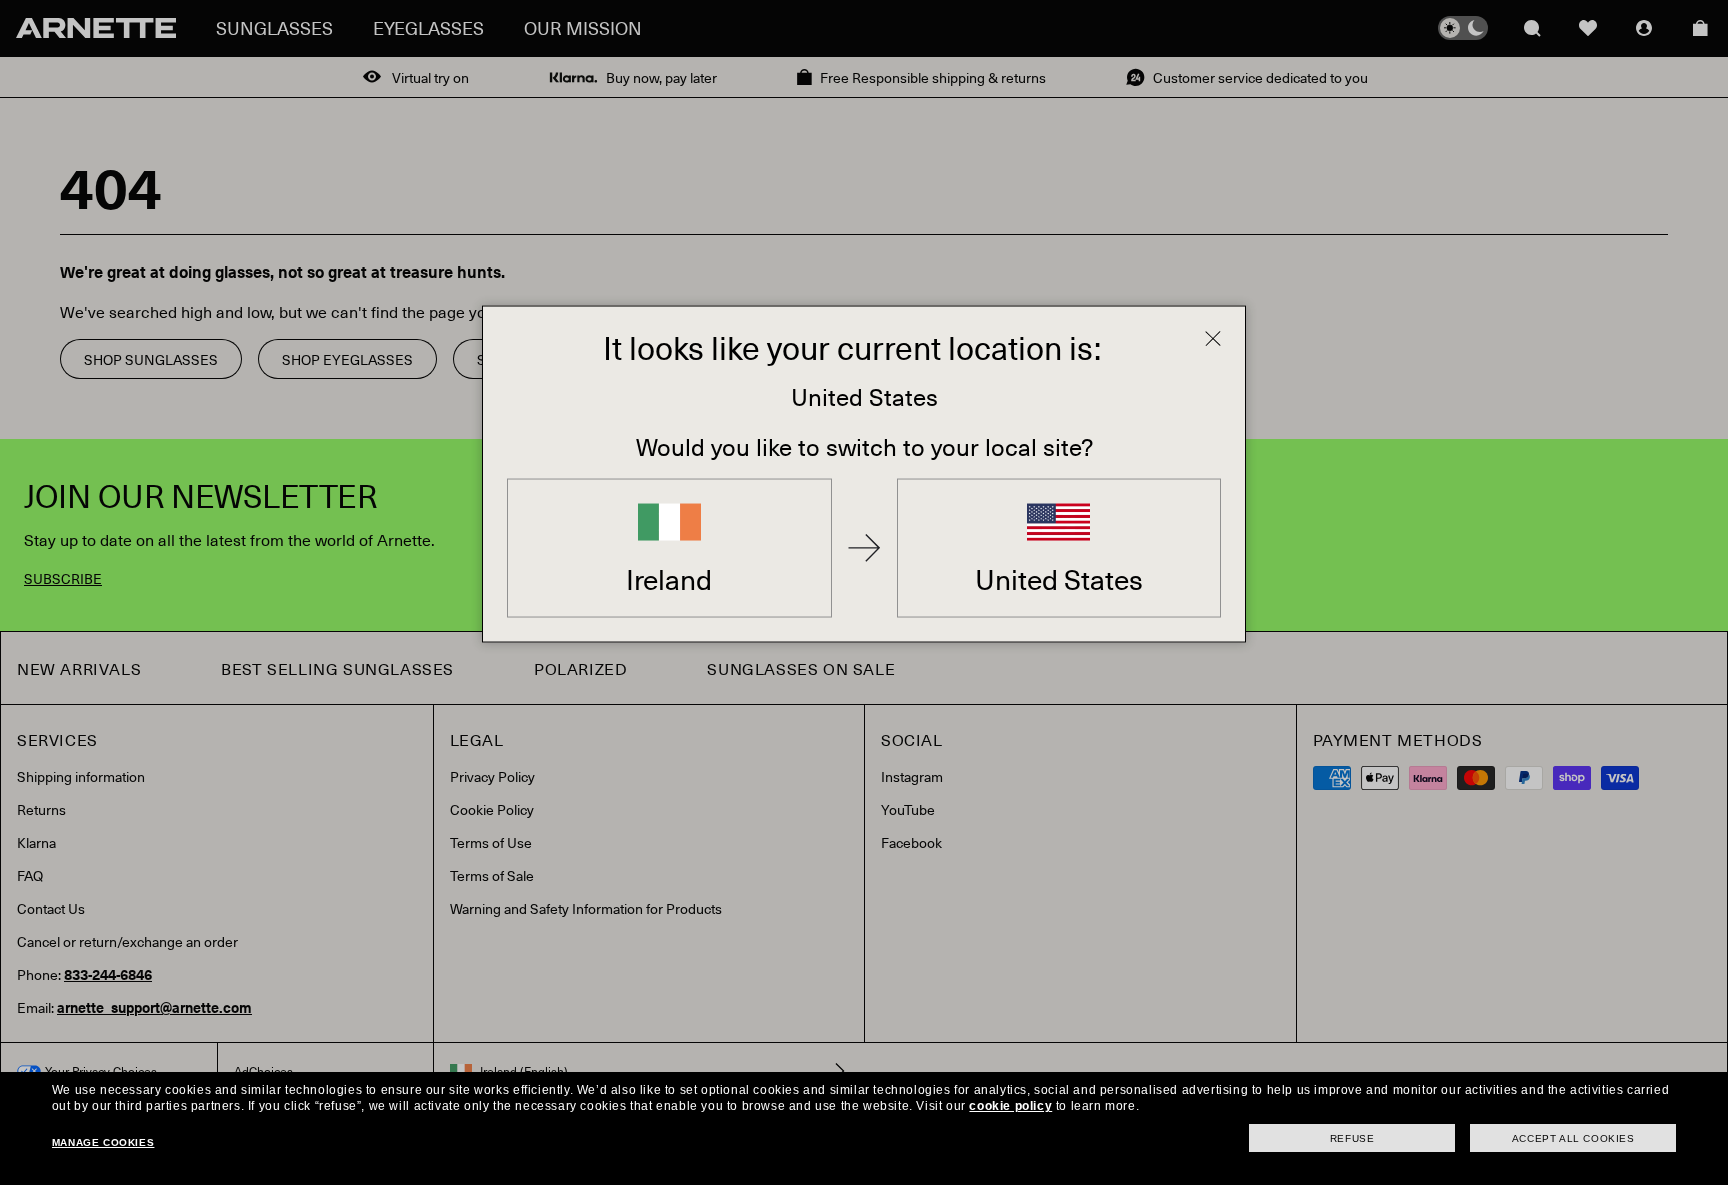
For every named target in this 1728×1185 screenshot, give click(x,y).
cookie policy (1010, 1106)
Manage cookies (103, 1142)
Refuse (1352, 1138)
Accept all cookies (1573, 1138)
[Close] (1213, 339)
